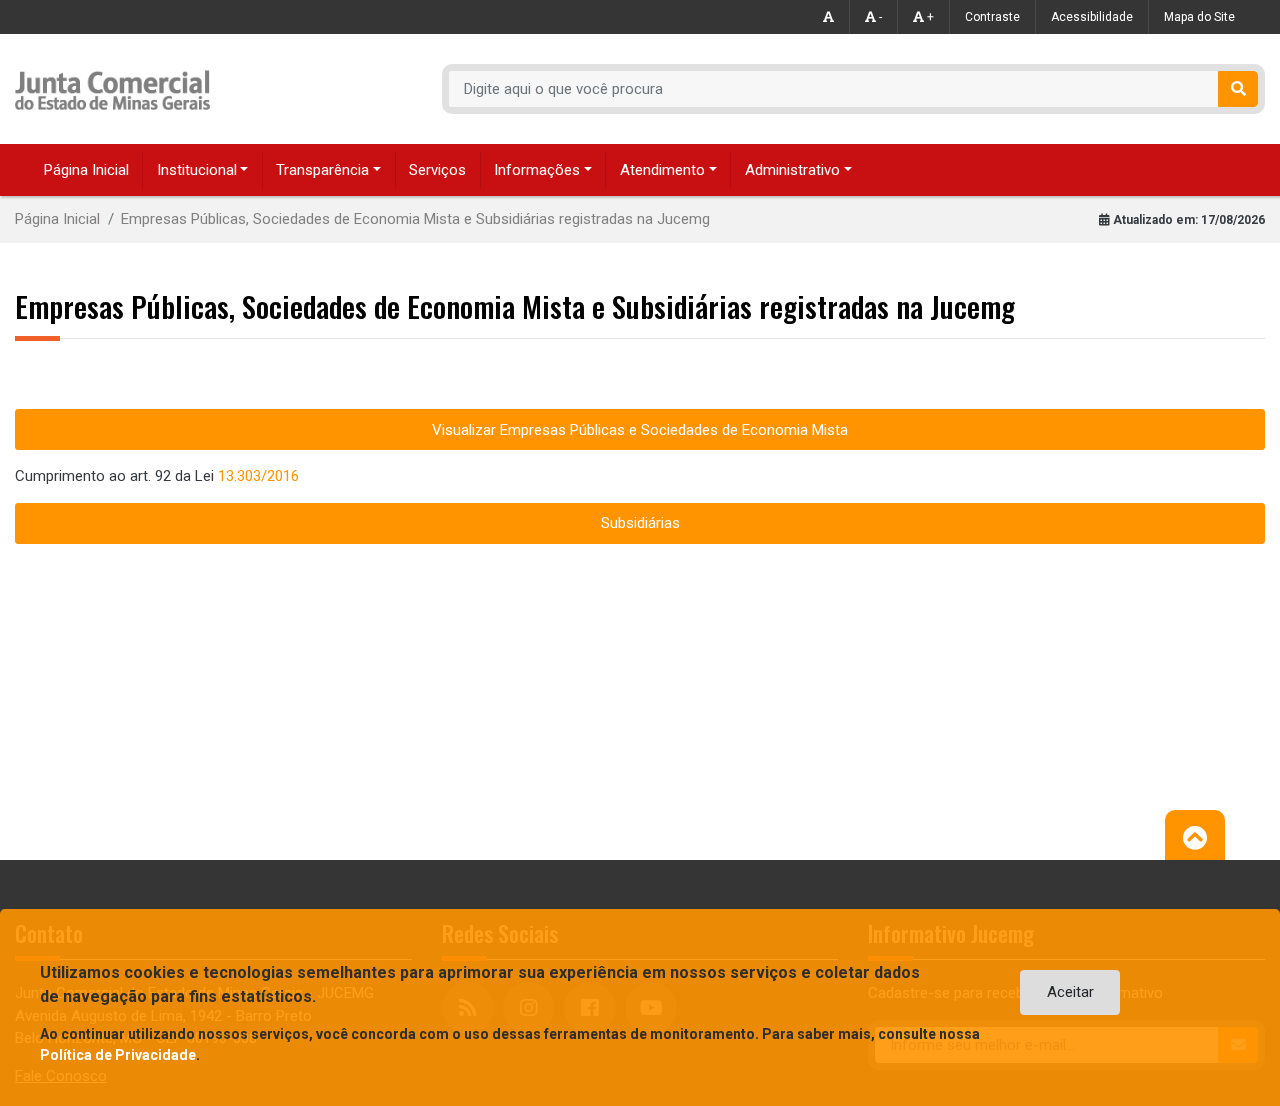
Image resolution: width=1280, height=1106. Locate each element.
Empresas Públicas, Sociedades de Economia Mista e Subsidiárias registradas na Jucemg (415, 219)
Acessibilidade (1092, 17)
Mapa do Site (1199, 17)
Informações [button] (537, 170)
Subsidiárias (640, 523)
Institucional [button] (197, 170)
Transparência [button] (322, 170)
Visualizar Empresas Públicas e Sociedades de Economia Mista (640, 430)
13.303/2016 (258, 476)
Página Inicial (86, 170)
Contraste (992, 17)
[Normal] (829, 17)
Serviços (437, 170)
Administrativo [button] (792, 170)
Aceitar (1070, 992)
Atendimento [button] (662, 170)
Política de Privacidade (118, 1055)
